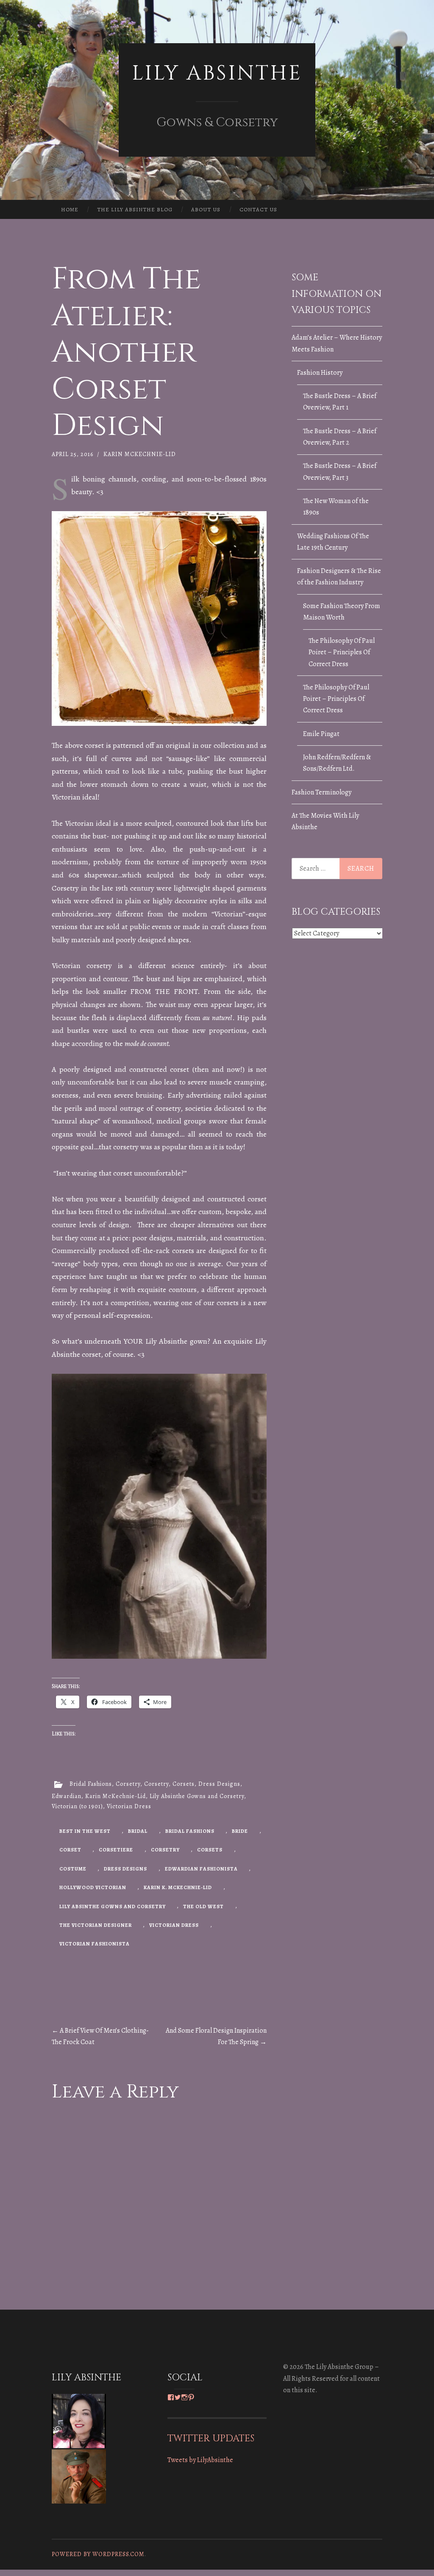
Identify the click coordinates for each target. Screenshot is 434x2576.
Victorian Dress (129, 1806)
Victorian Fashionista (95, 1944)
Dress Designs (219, 1784)
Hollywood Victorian (93, 1887)
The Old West (203, 1906)
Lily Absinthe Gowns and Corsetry (197, 1796)
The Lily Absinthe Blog (135, 209)
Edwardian (67, 1796)
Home (70, 209)
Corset (70, 1850)
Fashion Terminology (321, 792)
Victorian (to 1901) (77, 1806)
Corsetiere (116, 1850)
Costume (73, 1869)
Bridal (138, 1831)
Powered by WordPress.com (98, 2554)
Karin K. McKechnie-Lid (178, 1887)
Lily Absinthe (217, 73)
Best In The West (85, 1831)
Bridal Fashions (91, 1784)
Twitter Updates (211, 2438)
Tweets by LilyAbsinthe (200, 2460)
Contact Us (258, 209)
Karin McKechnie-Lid (140, 454)
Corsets (184, 1784)
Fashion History (320, 373)
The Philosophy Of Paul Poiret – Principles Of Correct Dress (342, 652)
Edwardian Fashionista (201, 1869)
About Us (206, 209)
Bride (240, 1831)
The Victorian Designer (96, 1925)
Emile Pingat (321, 734)
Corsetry (128, 1784)
